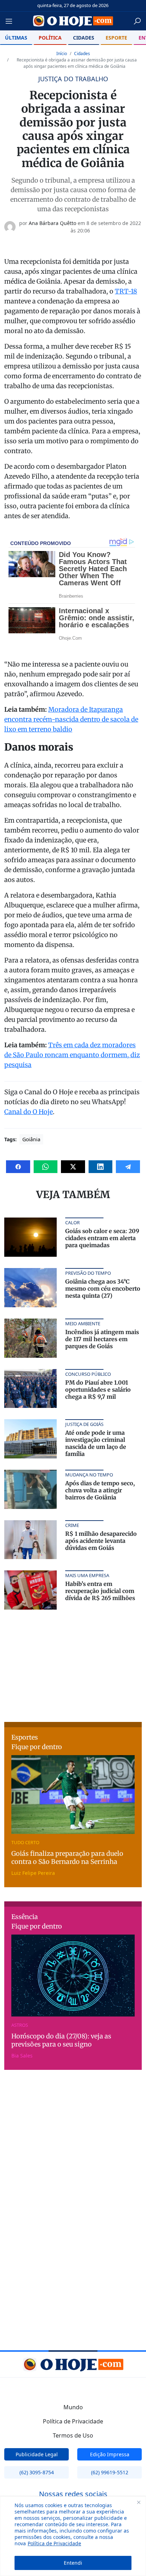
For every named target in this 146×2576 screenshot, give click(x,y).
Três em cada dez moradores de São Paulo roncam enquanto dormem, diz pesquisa (72, 1055)
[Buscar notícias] (137, 21)
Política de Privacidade (54, 2543)
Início (62, 54)
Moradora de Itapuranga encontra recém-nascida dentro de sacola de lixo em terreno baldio (71, 719)
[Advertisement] (73, 1665)
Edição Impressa (110, 2454)
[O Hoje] (73, 21)
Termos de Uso (73, 2435)
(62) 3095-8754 (37, 2472)
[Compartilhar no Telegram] (128, 1167)
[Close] (139, 2502)
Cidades (84, 38)
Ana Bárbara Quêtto (52, 223)
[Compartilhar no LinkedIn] (101, 1167)
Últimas (16, 38)
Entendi (73, 2563)
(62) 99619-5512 (110, 2472)
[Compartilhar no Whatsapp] (46, 1167)
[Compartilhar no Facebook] (18, 1167)
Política (50, 38)
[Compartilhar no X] (73, 1167)
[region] (73, 2536)
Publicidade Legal (37, 2454)
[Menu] (11, 21)
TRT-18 (126, 291)
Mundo (73, 2407)
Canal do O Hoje (29, 1112)
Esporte (116, 38)
